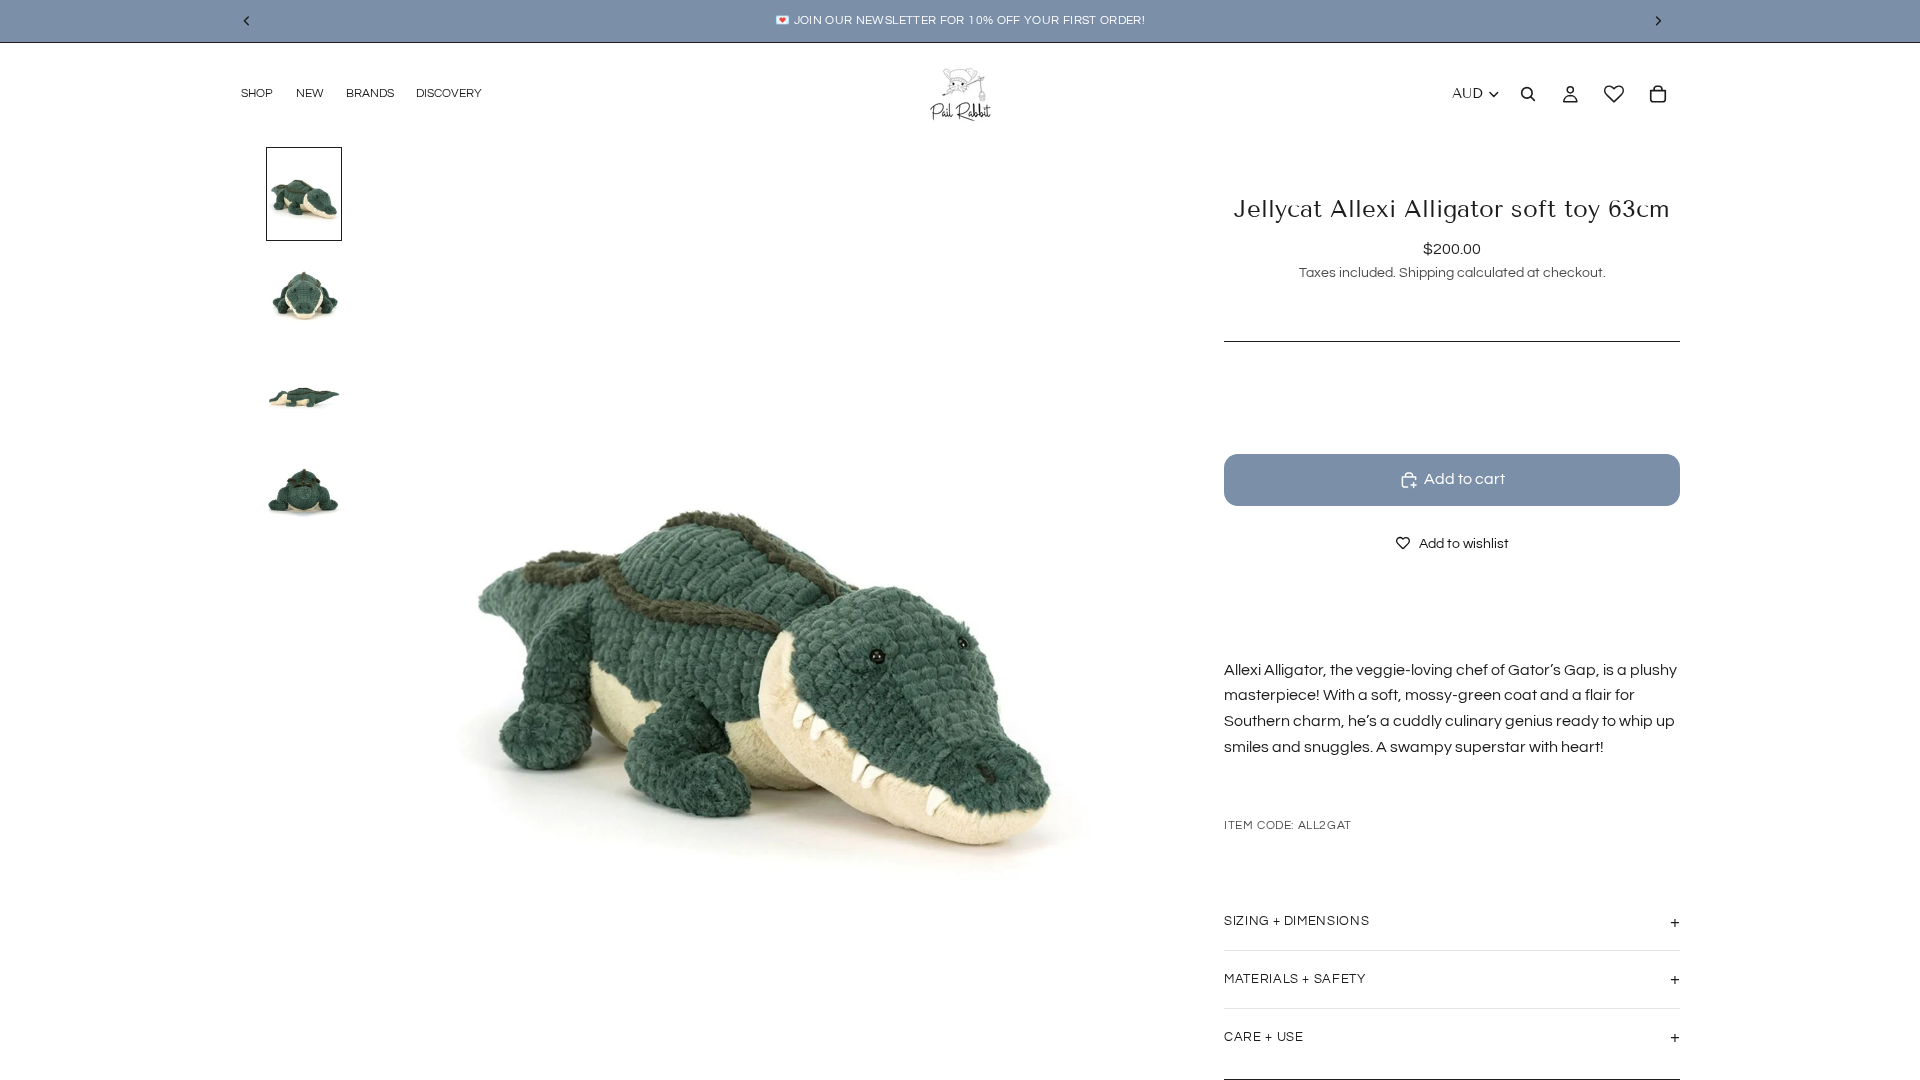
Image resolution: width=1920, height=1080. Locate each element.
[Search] (1528, 94)
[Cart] (1658, 94)
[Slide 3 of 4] (304, 390)
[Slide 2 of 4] (304, 292)
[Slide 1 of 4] (304, 194)
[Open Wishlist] (1614, 94)
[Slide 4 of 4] (304, 488)
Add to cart (1464, 479)
